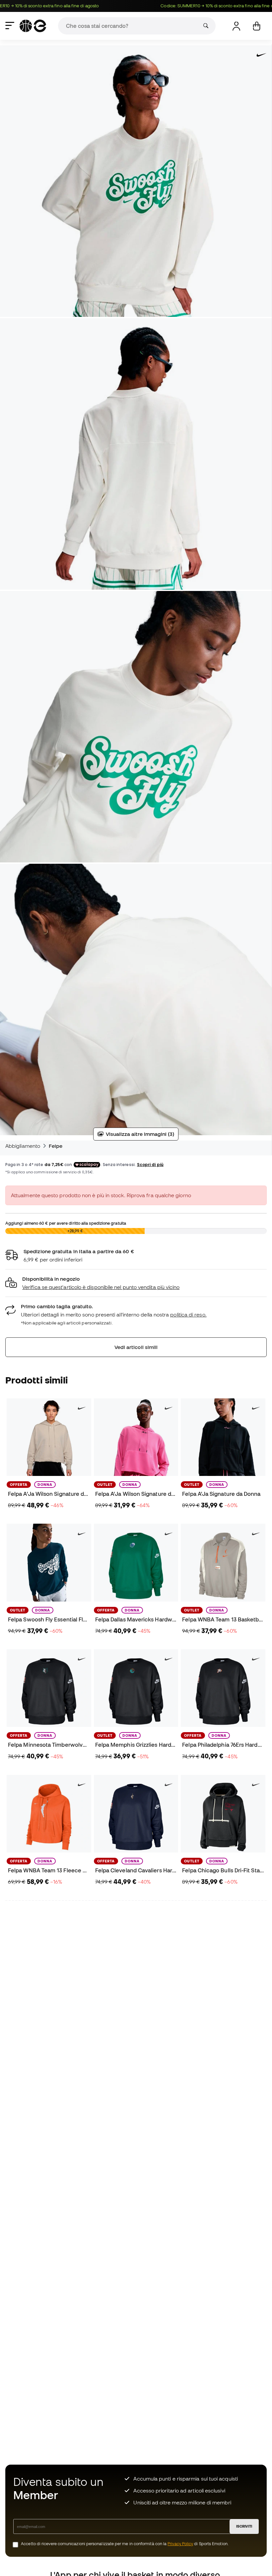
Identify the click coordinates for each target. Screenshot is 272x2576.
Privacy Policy (180, 2544)
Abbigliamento (23, 1146)
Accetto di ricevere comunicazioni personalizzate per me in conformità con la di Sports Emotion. (125, 2544)
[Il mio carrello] (257, 26)
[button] (136, 1283)
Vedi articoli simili (136, 1347)
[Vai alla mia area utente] (236, 26)
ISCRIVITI (244, 2526)
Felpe (56, 1146)
